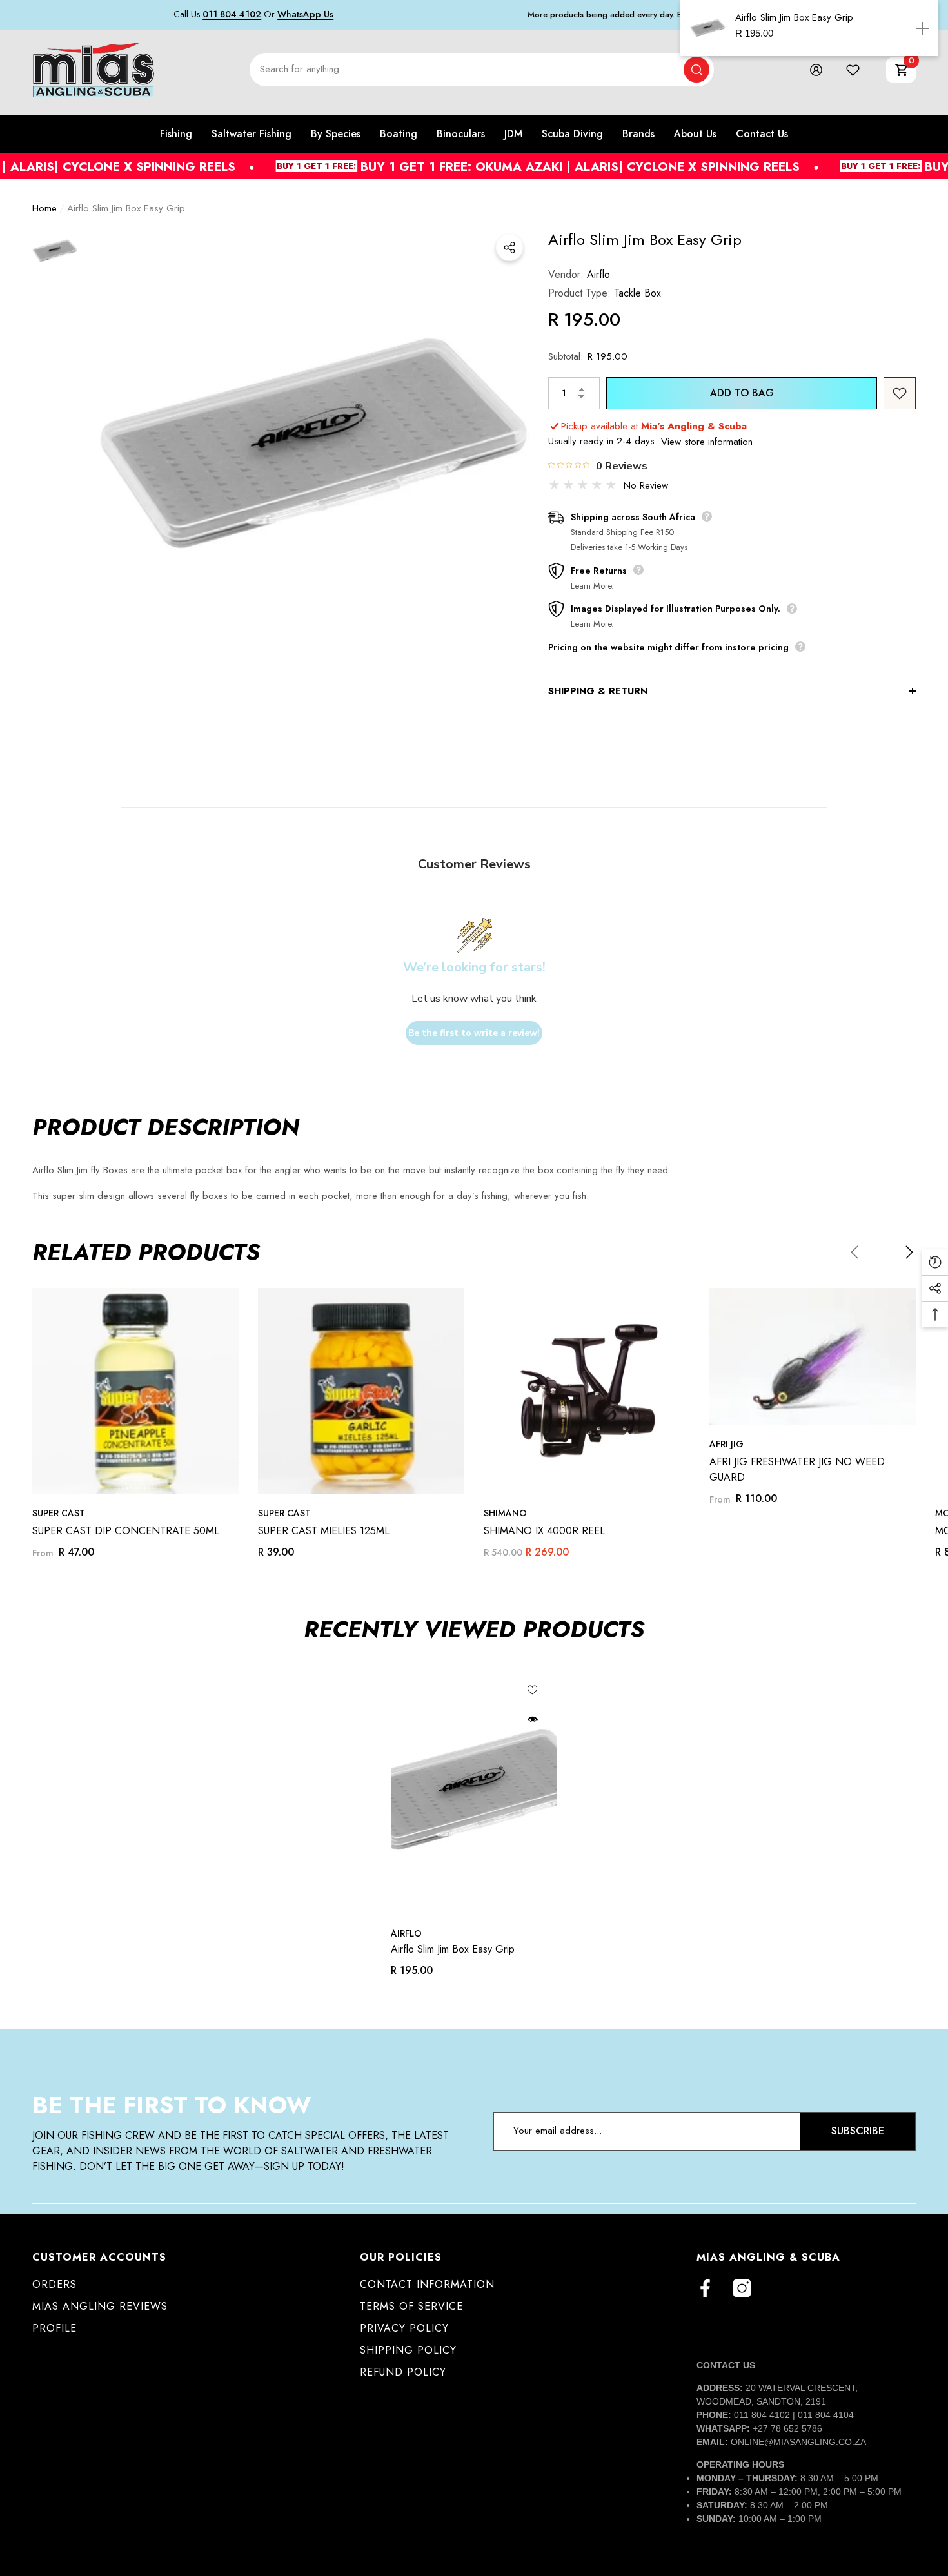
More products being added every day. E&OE (613, 15)
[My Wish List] (853, 70)
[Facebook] (705, 2288)
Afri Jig (726, 1444)
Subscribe (858, 2131)
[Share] (509, 248)
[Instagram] (742, 2288)
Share (509, 248)
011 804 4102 (232, 14)
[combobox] (467, 70)
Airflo (598, 274)
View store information (707, 442)
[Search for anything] (482, 70)
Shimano (505, 1513)
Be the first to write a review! (474, 1033)
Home (44, 208)
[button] (901, 70)
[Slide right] (909, 1252)
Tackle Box (637, 293)
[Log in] (816, 70)
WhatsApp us (305, 14)
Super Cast (59, 1513)
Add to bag (742, 393)
